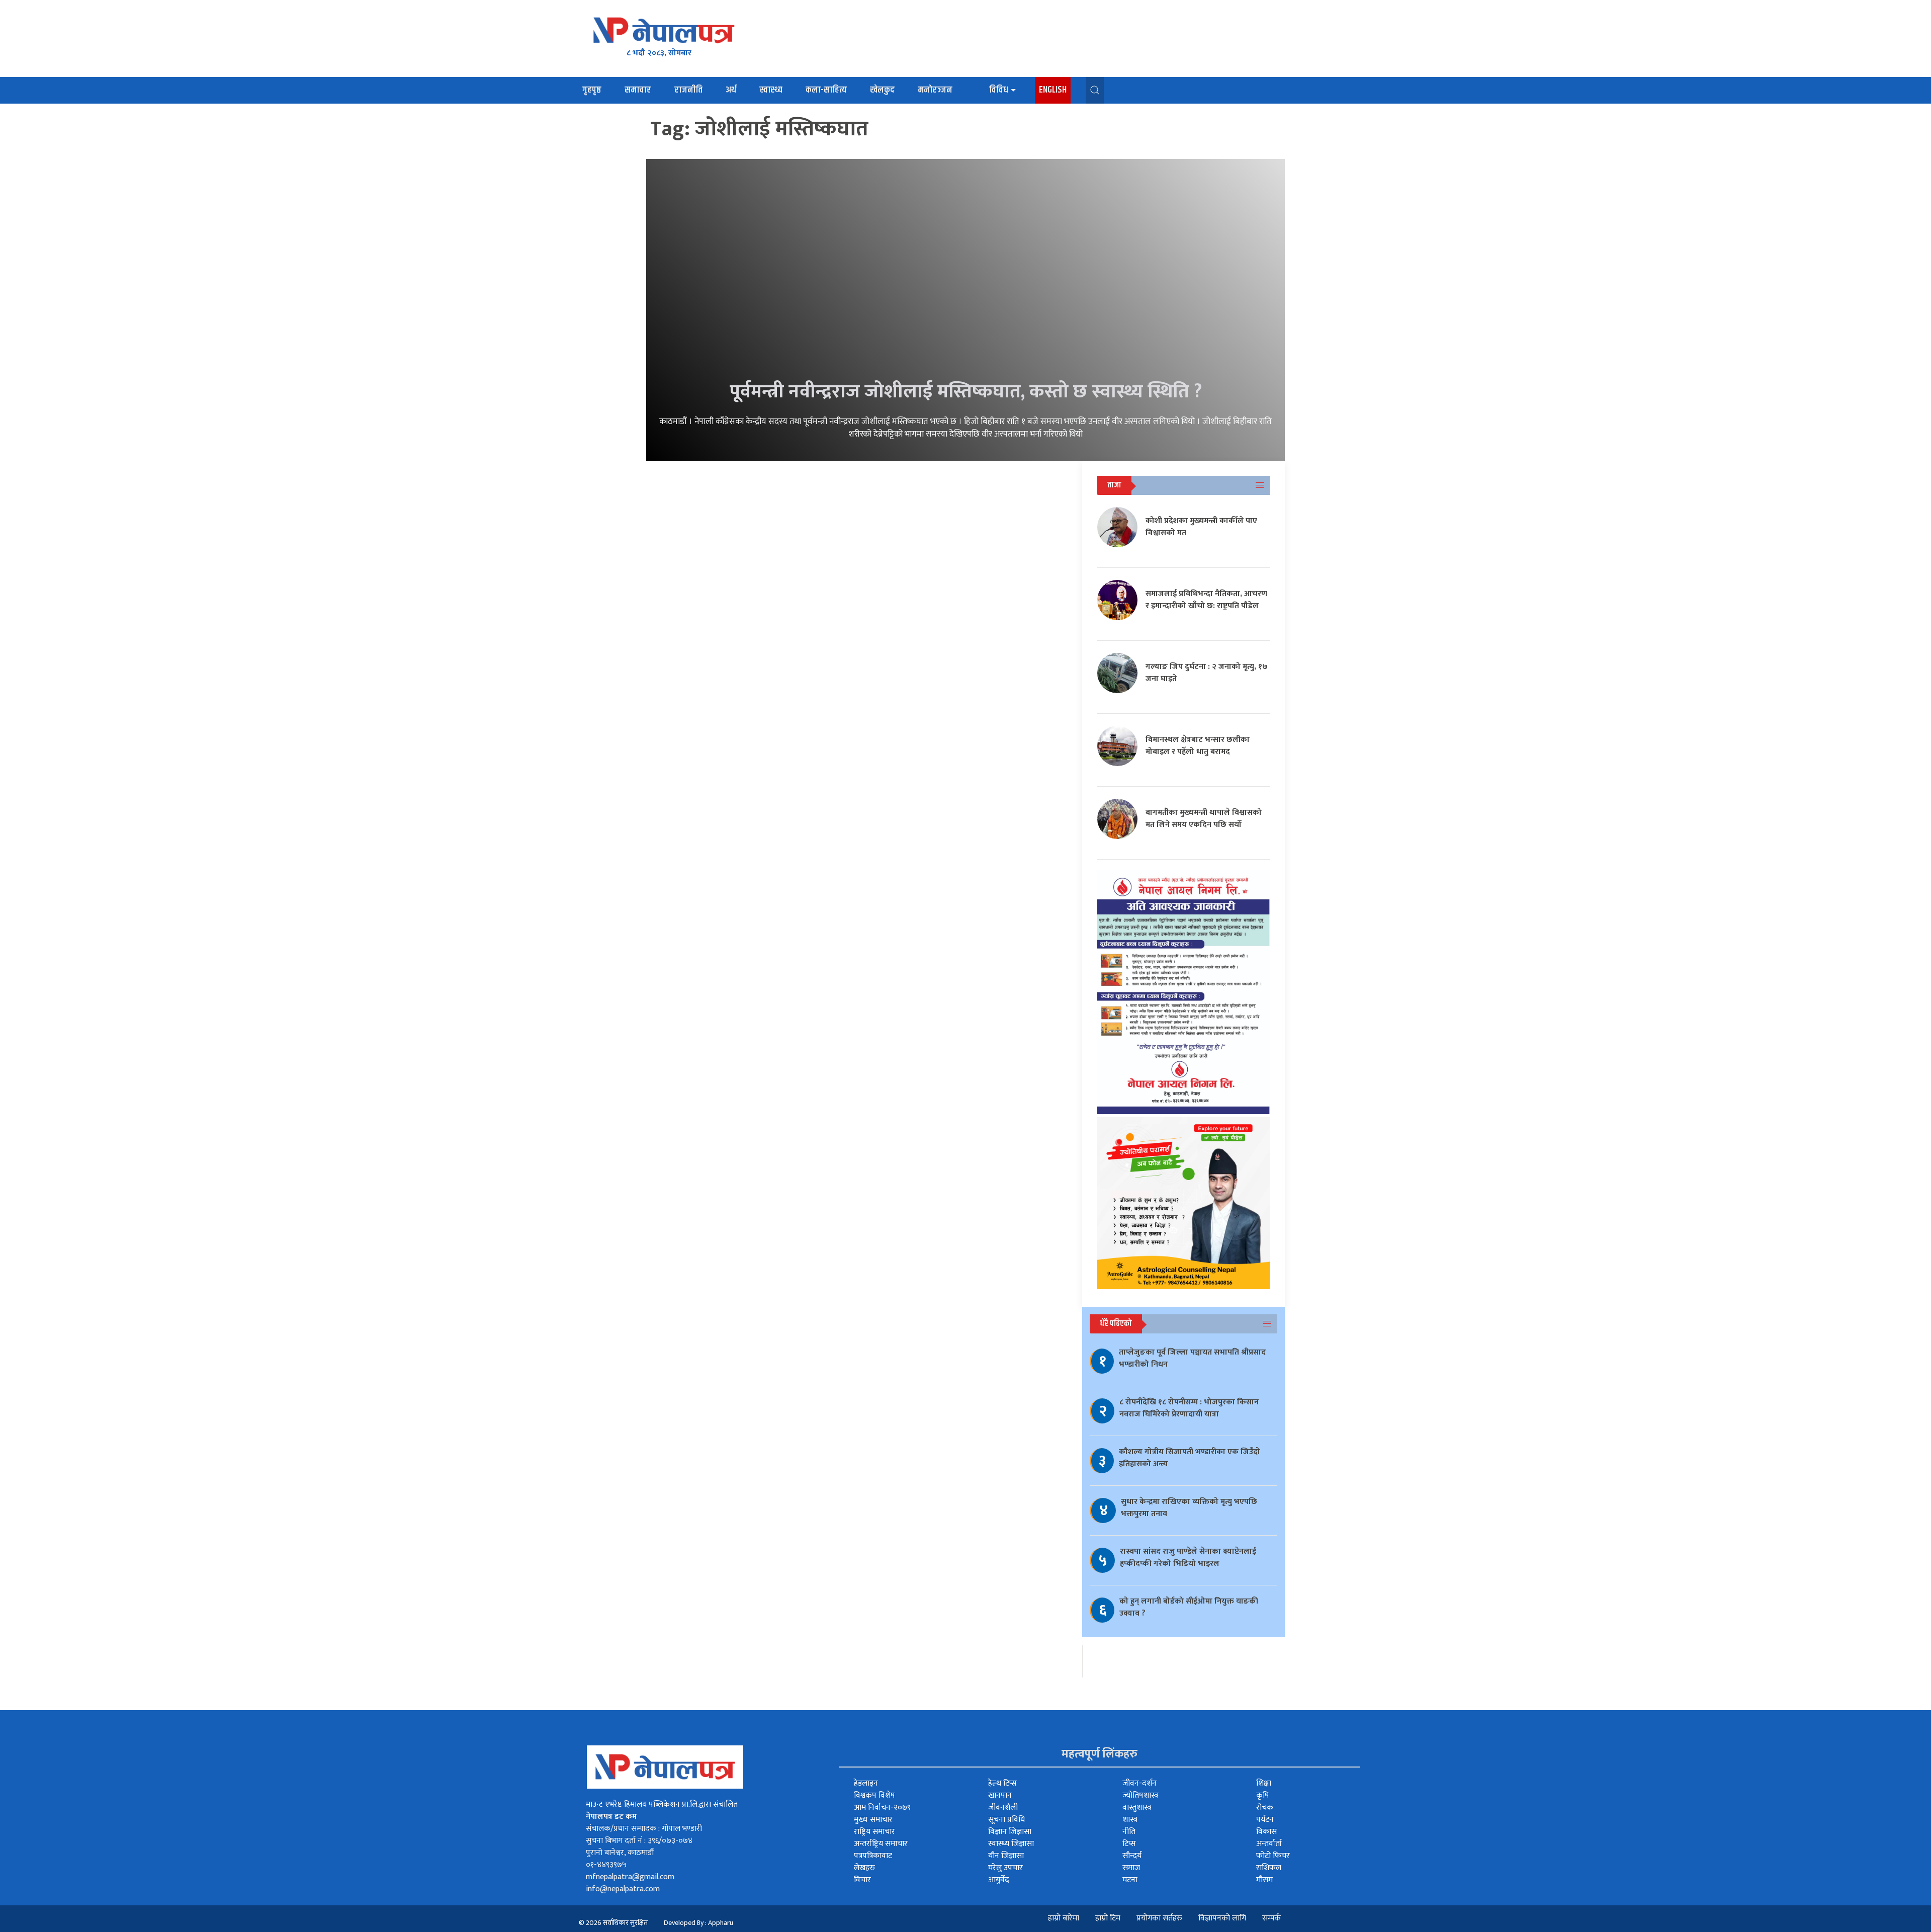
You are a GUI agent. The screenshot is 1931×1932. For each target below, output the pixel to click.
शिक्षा (1264, 1783)
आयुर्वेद (999, 1880)
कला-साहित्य (826, 90)
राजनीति (688, 90)
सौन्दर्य (1132, 1856)
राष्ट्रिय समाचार (874, 1832)
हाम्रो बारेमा (1064, 1918)
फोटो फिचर (1273, 1856)
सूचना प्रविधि (1006, 1820)
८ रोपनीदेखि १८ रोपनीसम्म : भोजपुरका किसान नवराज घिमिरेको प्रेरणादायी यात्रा (1189, 1408)
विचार (862, 1880)
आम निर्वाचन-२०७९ (882, 1808)
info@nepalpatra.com (623, 1889)
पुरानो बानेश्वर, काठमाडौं (620, 1853)
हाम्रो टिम (1108, 1918)
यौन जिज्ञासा (1006, 1856)
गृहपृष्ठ (592, 90)
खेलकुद (882, 90)
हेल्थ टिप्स (1002, 1783)
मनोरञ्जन (935, 90)
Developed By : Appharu (698, 1923)
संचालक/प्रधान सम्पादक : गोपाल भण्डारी (644, 1829)
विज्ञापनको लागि (1222, 1918)
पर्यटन (1265, 1820)
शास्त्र (1130, 1820)
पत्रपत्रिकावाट (873, 1856)
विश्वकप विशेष (874, 1795)
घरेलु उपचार (1005, 1868)
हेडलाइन (866, 1783)
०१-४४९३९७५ (606, 1865)
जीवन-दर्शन (1139, 1783)
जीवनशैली (1003, 1808)
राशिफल (1269, 1868)
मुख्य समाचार (873, 1820)
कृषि (1263, 1795)
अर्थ (731, 90)
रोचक (1265, 1808)
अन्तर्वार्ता (1269, 1844)
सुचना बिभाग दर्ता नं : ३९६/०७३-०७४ (639, 1841)
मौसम (1264, 1880)
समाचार (638, 90)
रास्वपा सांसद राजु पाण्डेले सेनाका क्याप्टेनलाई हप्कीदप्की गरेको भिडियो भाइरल (1188, 1558)
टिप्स (1129, 1844)
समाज (1131, 1868)
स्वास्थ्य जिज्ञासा (1011, 1844)
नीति (1129, 1832)
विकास (1266, 1832)
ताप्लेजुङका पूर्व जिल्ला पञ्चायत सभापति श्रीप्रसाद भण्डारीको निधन (1192, 1358)
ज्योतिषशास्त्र (1140, 1795)
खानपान (1000, 1795)
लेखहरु (864, 1868)
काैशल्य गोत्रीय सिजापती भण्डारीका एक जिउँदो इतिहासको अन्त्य (1190, 1458)
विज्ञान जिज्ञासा (1010, 1832)
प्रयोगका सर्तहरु (1159, 1918)
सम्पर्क (1271, 1918)
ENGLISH (1053, 90)
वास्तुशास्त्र (1137, 1808)
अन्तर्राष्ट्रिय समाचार (881, 1844)
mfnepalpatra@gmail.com (630, 1877)
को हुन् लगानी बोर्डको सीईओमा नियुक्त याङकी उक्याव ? (1189, 1607)
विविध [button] (999, 90)
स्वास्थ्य (771, 90)
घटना (1130, 1880)
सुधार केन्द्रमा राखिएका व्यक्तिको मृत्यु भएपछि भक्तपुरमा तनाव (1189, 1508)
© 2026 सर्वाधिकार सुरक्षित (613, 1923)
